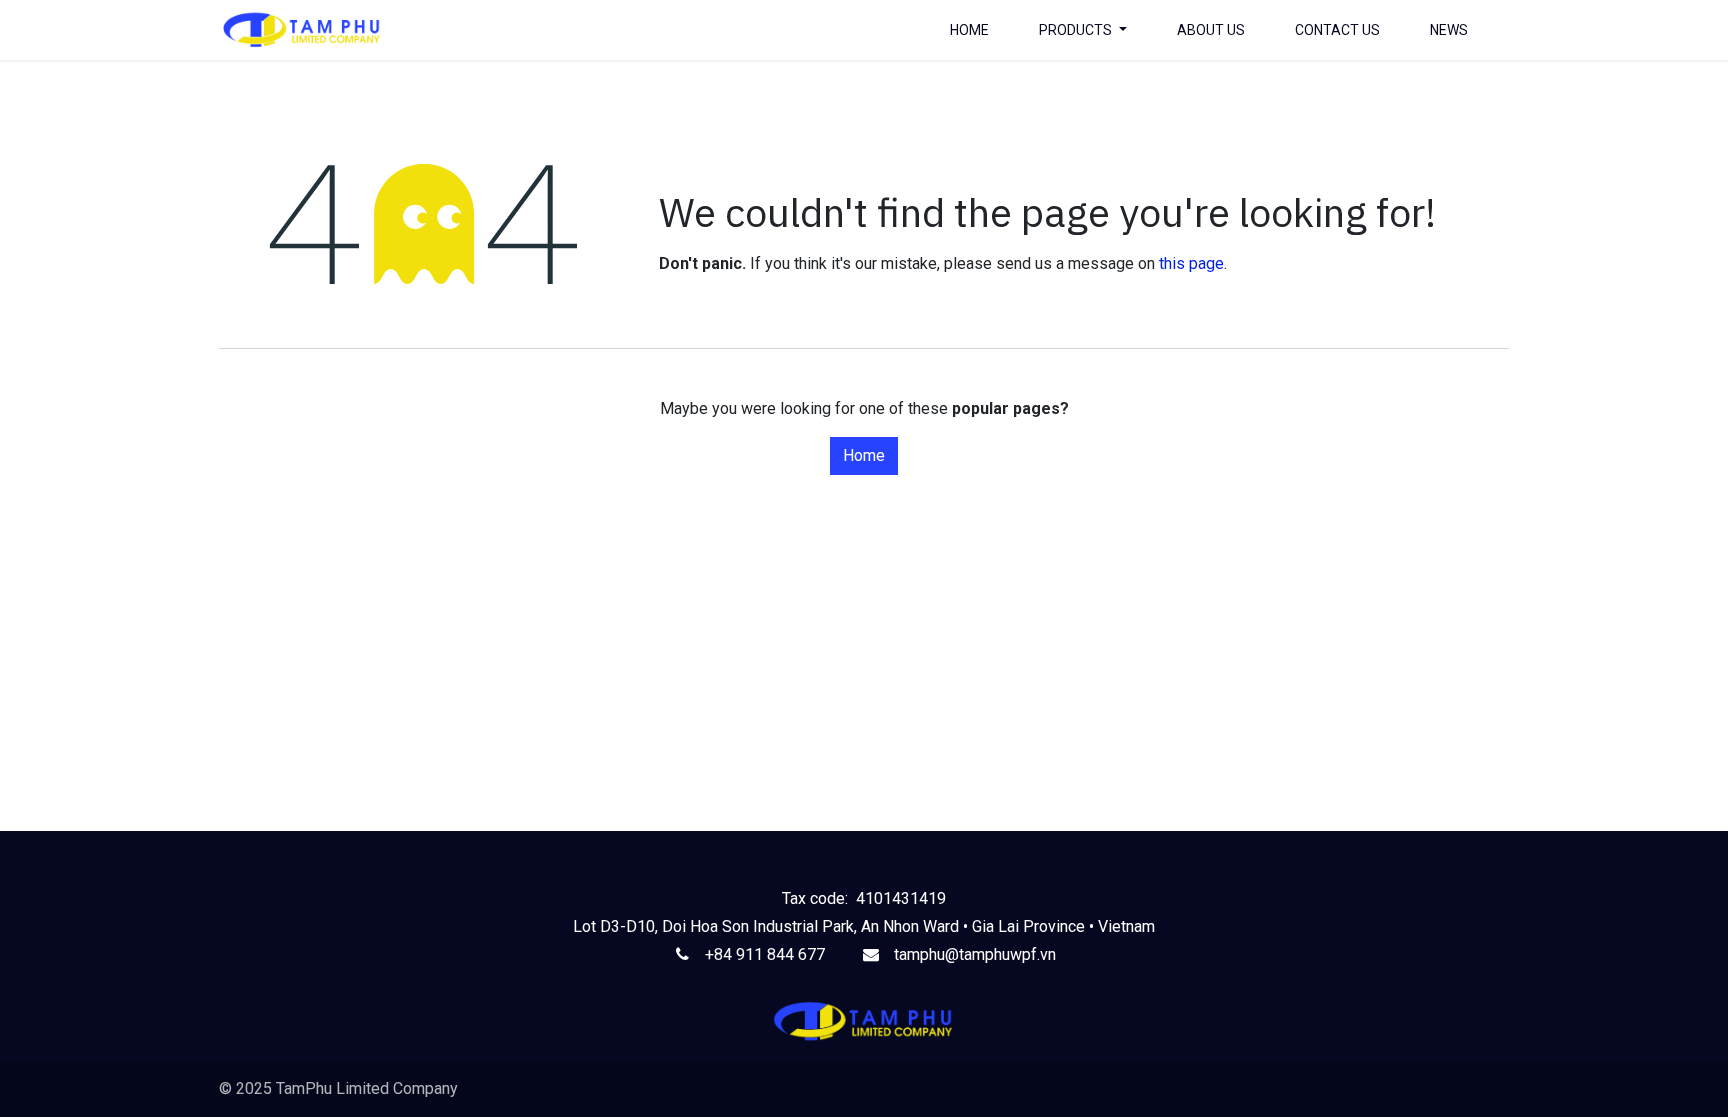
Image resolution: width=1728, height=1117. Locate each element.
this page (1191, 263)
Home (864, 455)
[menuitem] (969, 30)
